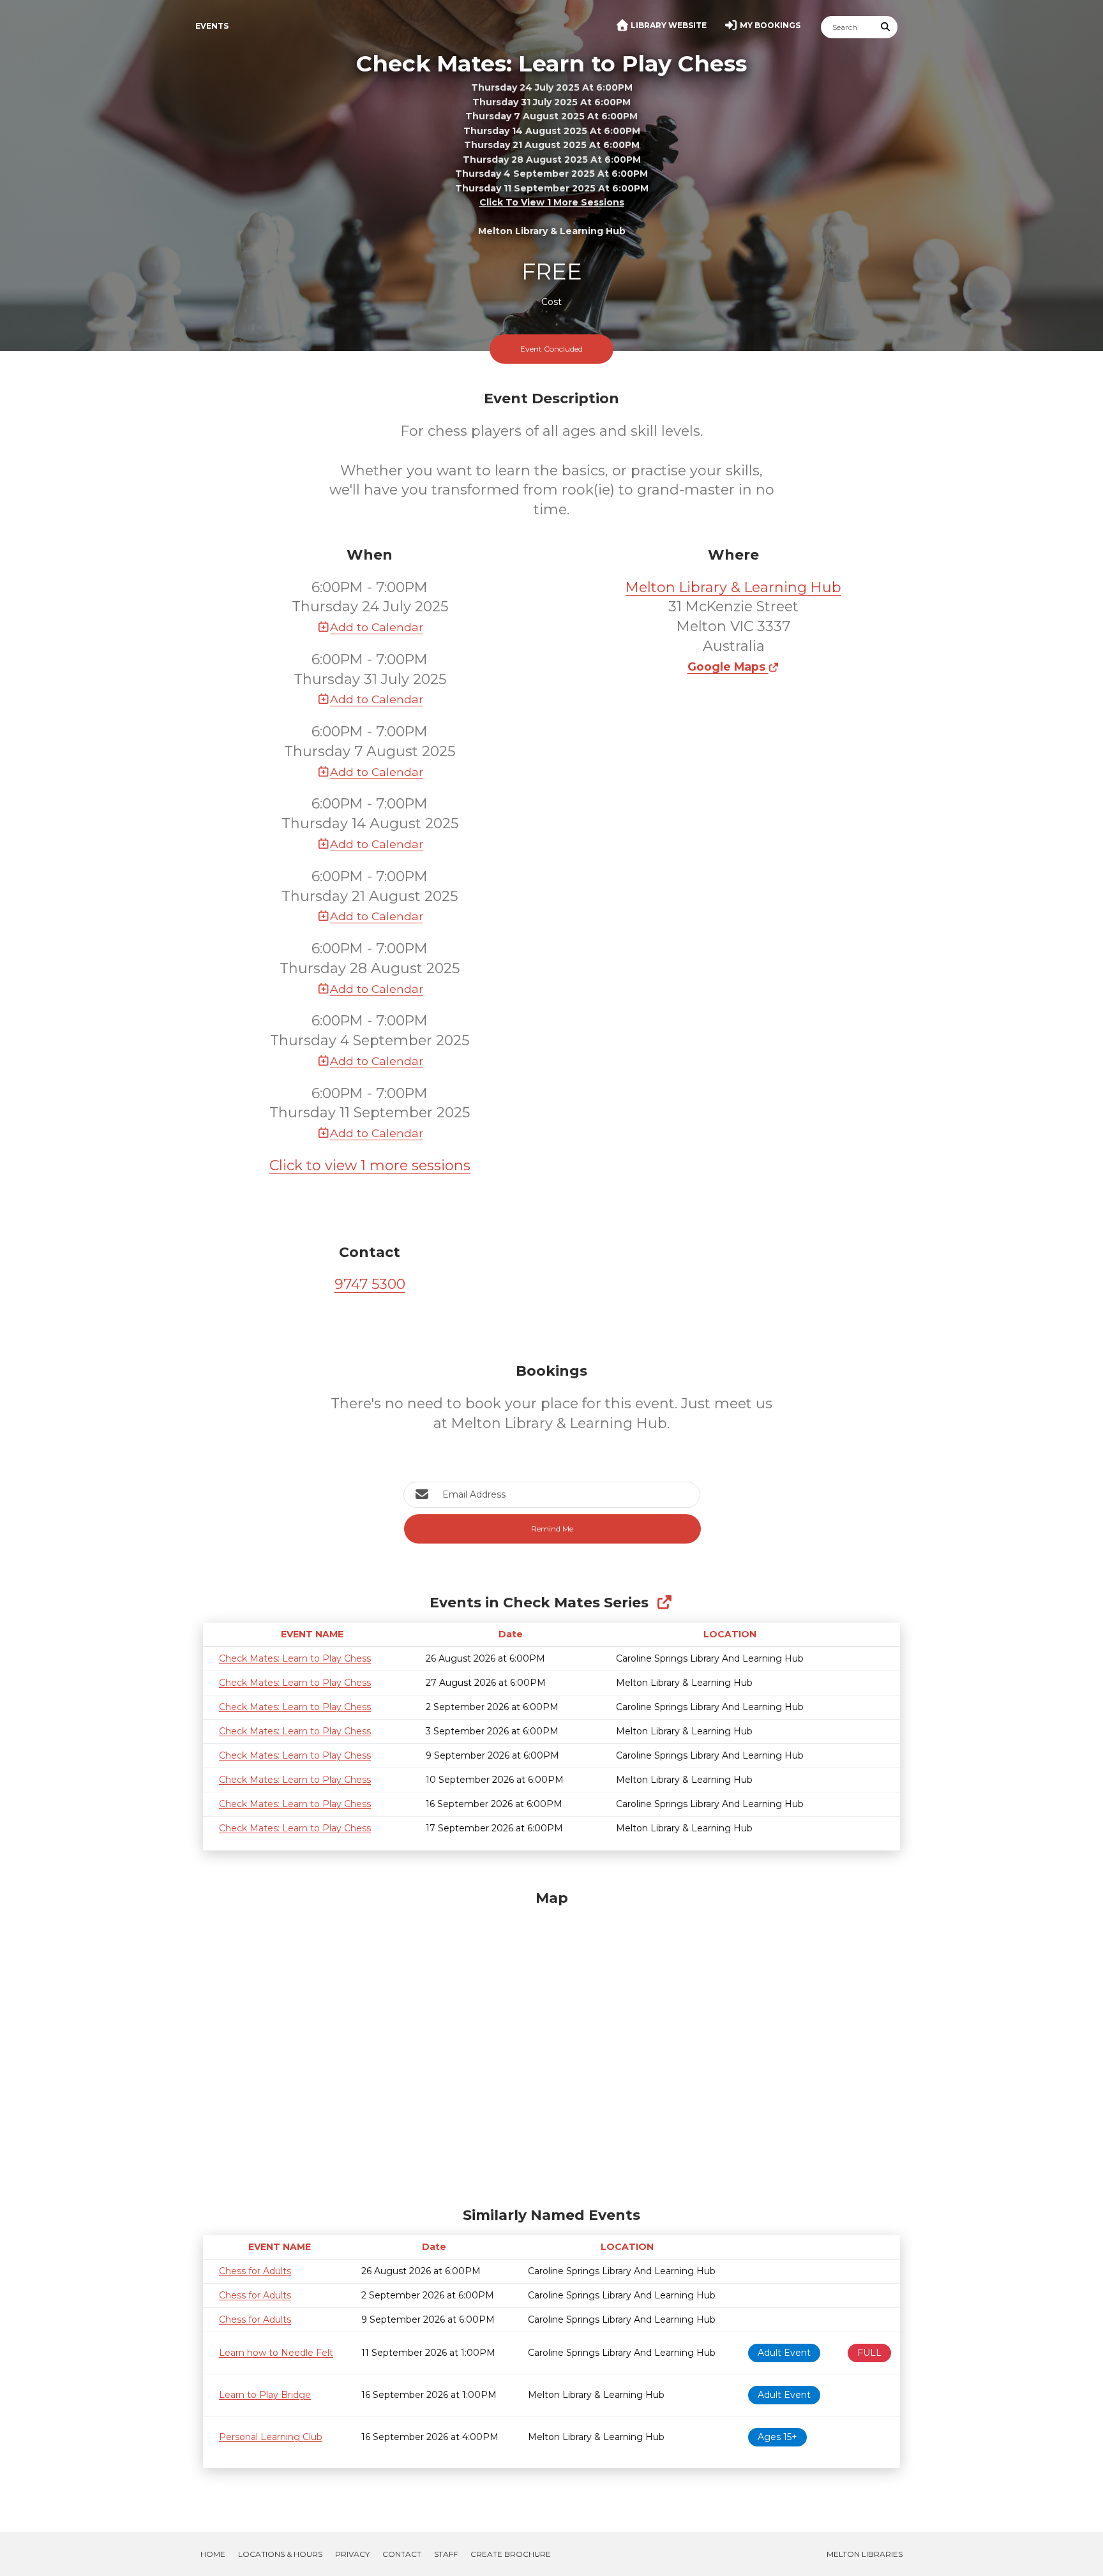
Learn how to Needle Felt (276, 2353)
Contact (402, 2554)
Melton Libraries (865, 2554)
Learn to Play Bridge (265, 2395)
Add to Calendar (377, 627)
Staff (446, 2554)
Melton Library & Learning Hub (733, 587)
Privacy (352, 2554)
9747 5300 (370, 1284)
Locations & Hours (280, 2554)
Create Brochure (511, 2554)
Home (213, 2554)
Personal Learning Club (271, 2437)
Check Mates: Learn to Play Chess (295, 1658)
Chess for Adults (255, 2271)
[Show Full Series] (664, 1603)
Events (212, 26)
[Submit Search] (886, 27)
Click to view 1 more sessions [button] (552, 203)
